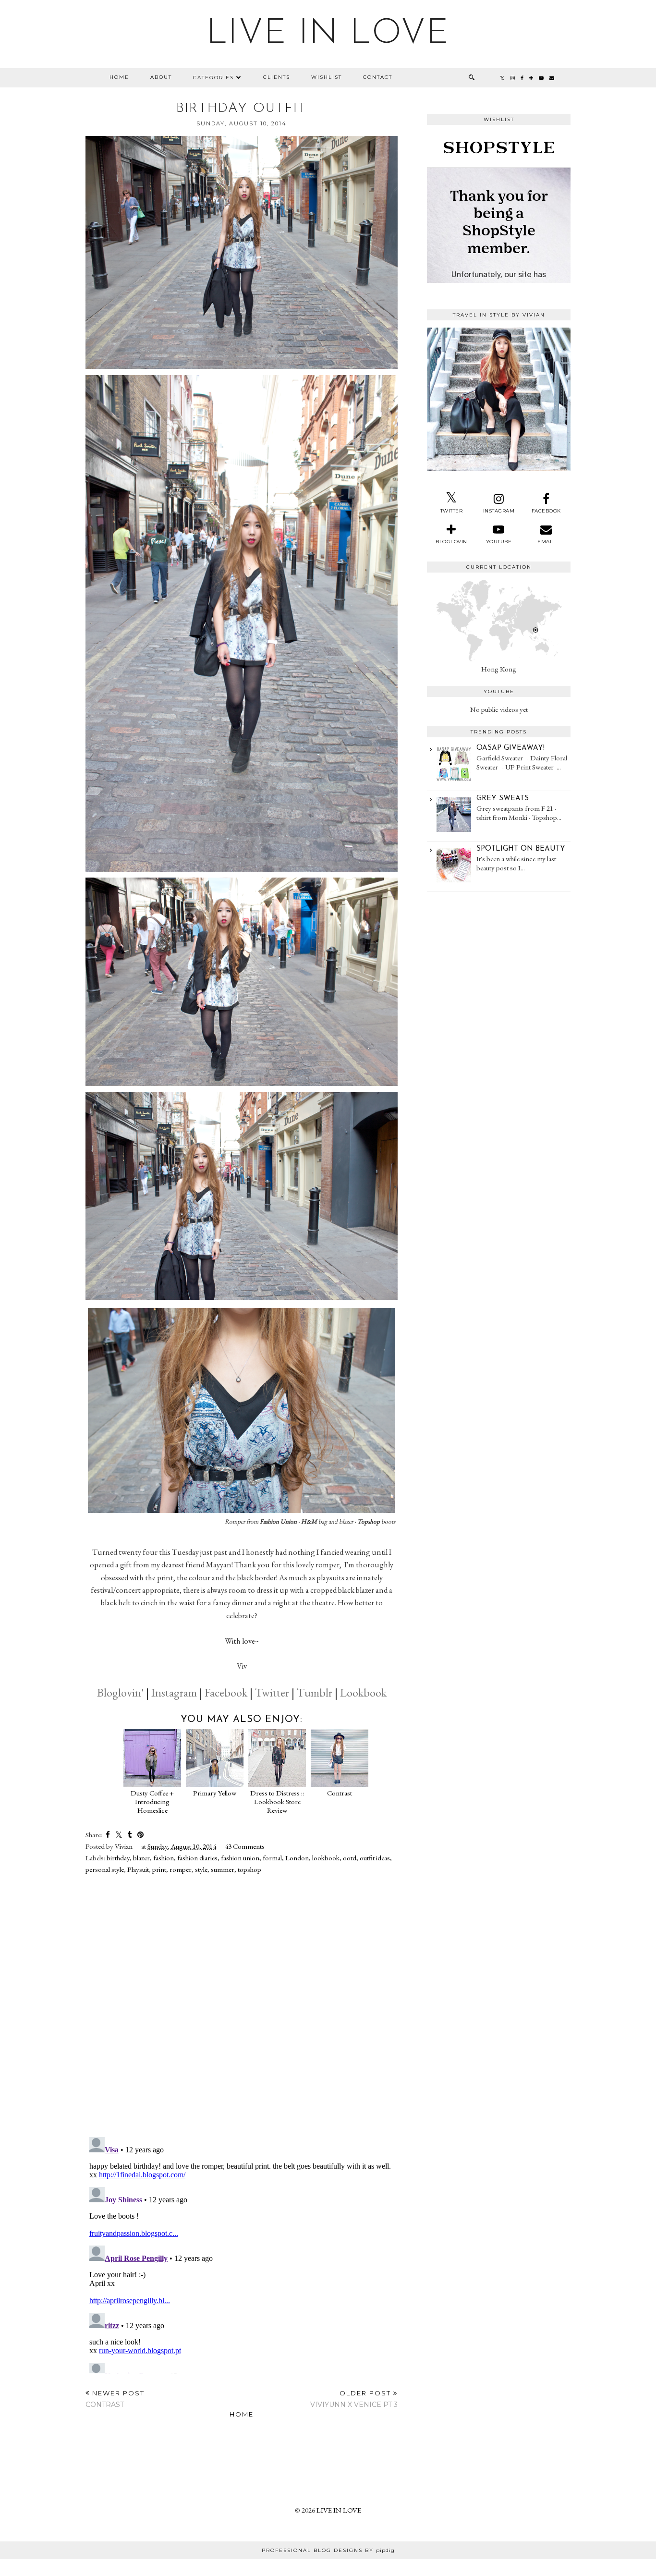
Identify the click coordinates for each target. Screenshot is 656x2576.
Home (242, 2414)
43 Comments (245, 1846)
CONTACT (378, 77)
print (159, 1869)
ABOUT (161, 77)
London (297, 1858)
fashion (164, 1858)
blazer (141, 1858)
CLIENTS (277, 77)
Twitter (272, 1692)
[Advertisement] (499, 952)
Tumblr (315, 1692)
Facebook (226, 1692)
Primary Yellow (215, 1793)
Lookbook (363, 1692)
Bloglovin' (120, 1692)
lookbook (326, 1858)
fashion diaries (197, 1858)
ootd (350, 1858)
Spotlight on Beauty (521, 849)
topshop (249, 1869)
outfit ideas (375, 1858)
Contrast (340, 1793)
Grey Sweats (503, 799)
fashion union (240, 1858)
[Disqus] (242, 2005)
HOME (119, 77)
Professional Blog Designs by (328, 2550)
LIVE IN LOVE (328, 34)
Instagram (174, 1692)
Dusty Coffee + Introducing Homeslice (152, 1801)
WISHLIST (327, 77)
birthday (118, 1858)
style (201, 1869)
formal (272, 1858)
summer (223, 1869)
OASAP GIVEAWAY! (510, 748)
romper (181, 1869)
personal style (105, 1869)
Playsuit (138, 1869)
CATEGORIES (213, 78)
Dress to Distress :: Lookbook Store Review (277, 1801)
